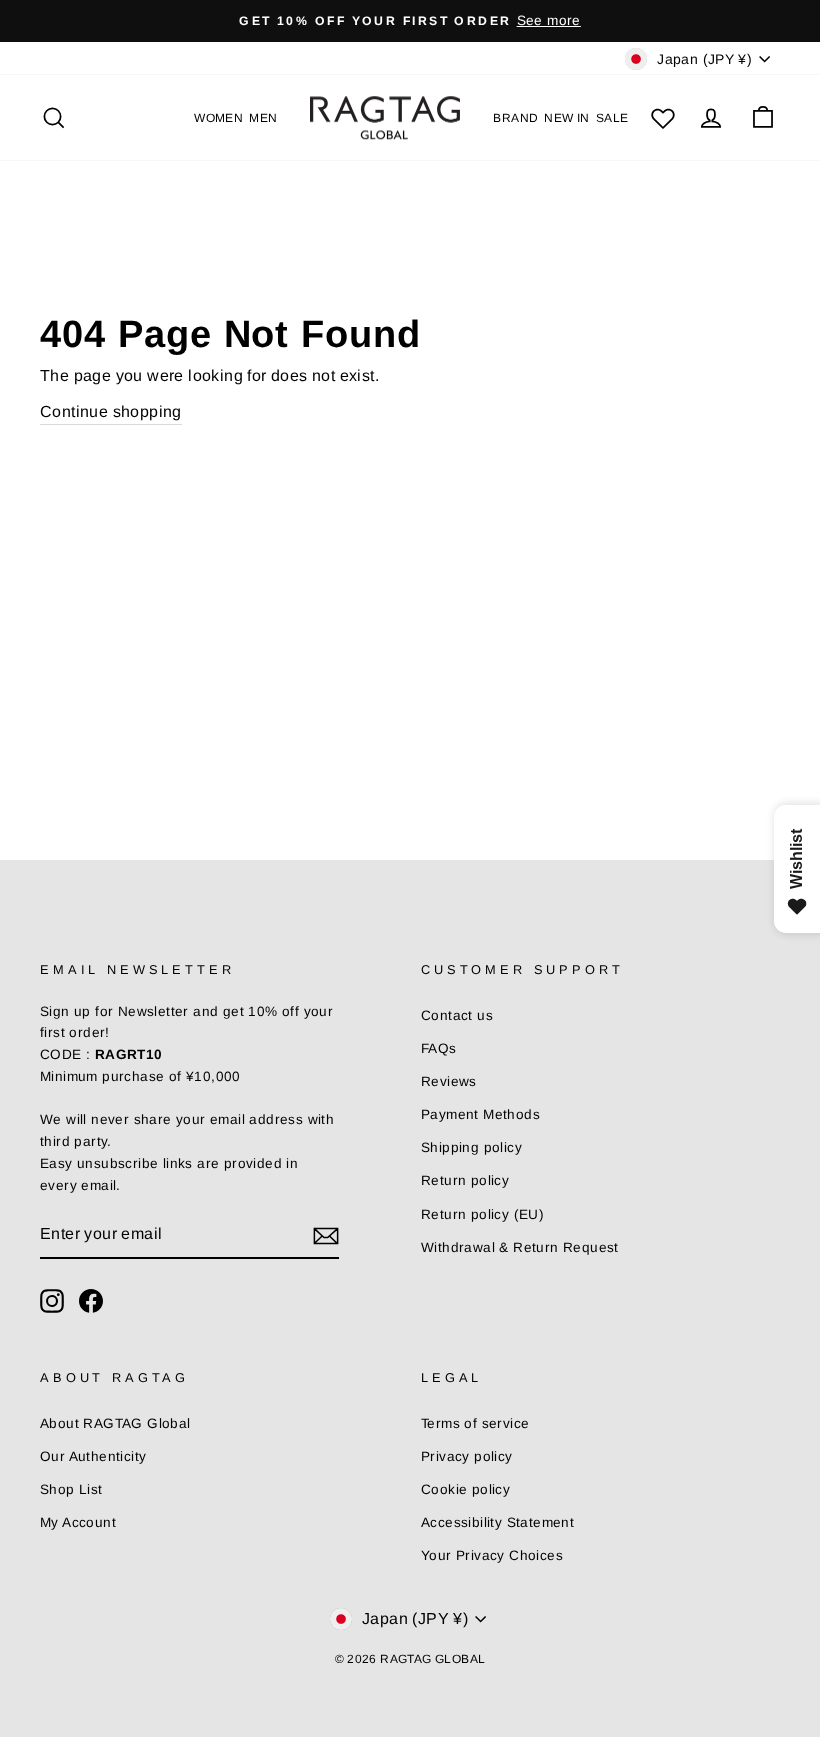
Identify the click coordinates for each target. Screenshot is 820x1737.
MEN (263, 118)
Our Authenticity (93, 1456)
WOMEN (218, 118)
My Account (78, 1522)
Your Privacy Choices (492, 1555)
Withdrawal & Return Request (520, 1247)
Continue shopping (111, 411)
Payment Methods (480, 1114)
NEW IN (566, 118)
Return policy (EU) (482, 1214)
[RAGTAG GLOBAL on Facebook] (91, 1301)
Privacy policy (467, 1456)
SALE (612, 118)
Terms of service (475, 1423)
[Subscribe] (326, 1235)
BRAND (515, 118)
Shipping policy (471, 1147)
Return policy (465, 1180)
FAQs (439, 1048)
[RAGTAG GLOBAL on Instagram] (52, 1301)
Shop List (71, 1489)
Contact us (457, 1015)
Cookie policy (465, 1489)
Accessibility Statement (497, 1522)
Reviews (449, 1081)
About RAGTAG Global (115, 1423)
